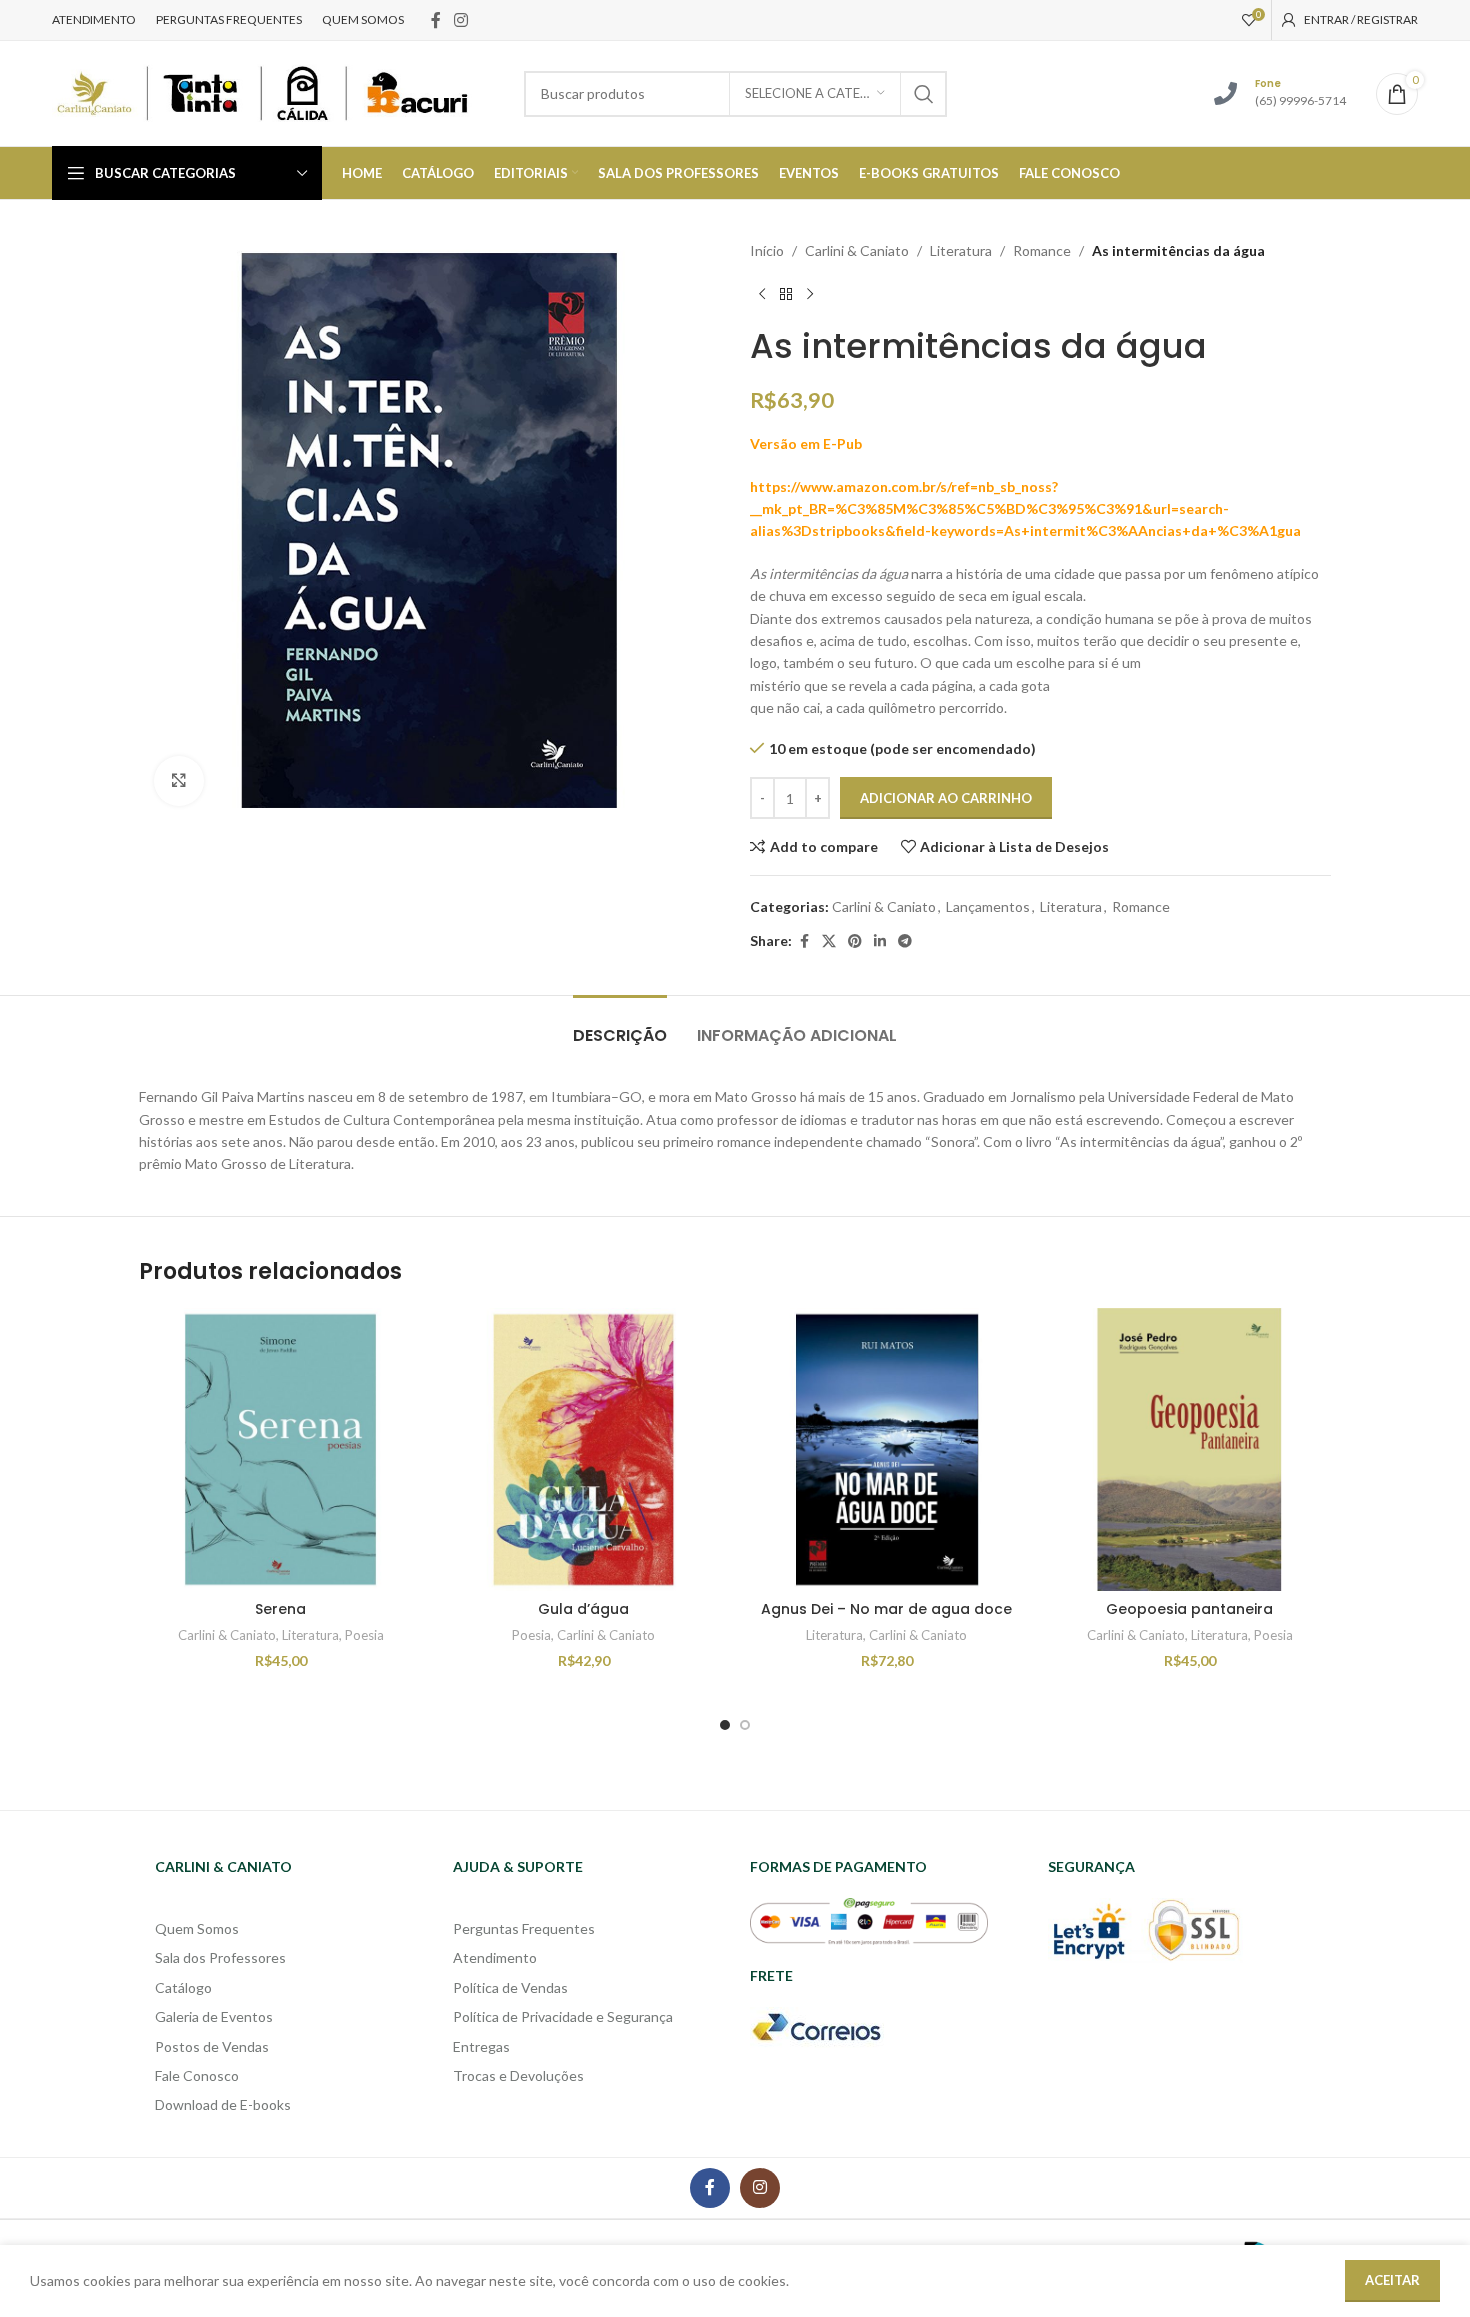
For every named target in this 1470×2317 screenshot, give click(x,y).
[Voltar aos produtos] (786, 294)
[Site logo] (262, 91)
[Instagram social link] (461, 20)
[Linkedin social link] (880, 941)
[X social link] (829, 941)
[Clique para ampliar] (179, 781)
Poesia (364, 1635)
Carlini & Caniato (857, 250)
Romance (1042, 250)
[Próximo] (810, 294)
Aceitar (1392, 2280)
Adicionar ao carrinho (946, 798)
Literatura (961, 250)
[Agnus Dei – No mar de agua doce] (886, 1449)
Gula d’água (583, 1609)
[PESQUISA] (924, 94)
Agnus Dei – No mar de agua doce (886, 1609)
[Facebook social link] (436, 20)
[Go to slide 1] (725, 1725)
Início (767, 250)
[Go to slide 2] (745, 1725)
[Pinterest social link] (855, 941)
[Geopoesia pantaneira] (1189, 1449)
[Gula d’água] (583, 1449)
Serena (280, 1609)
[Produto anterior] (762, 294)
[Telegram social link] (905, 941)
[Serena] (280, 1449)
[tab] (620, 1025)
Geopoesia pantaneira (1189, 1609)
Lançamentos (988, 906)
